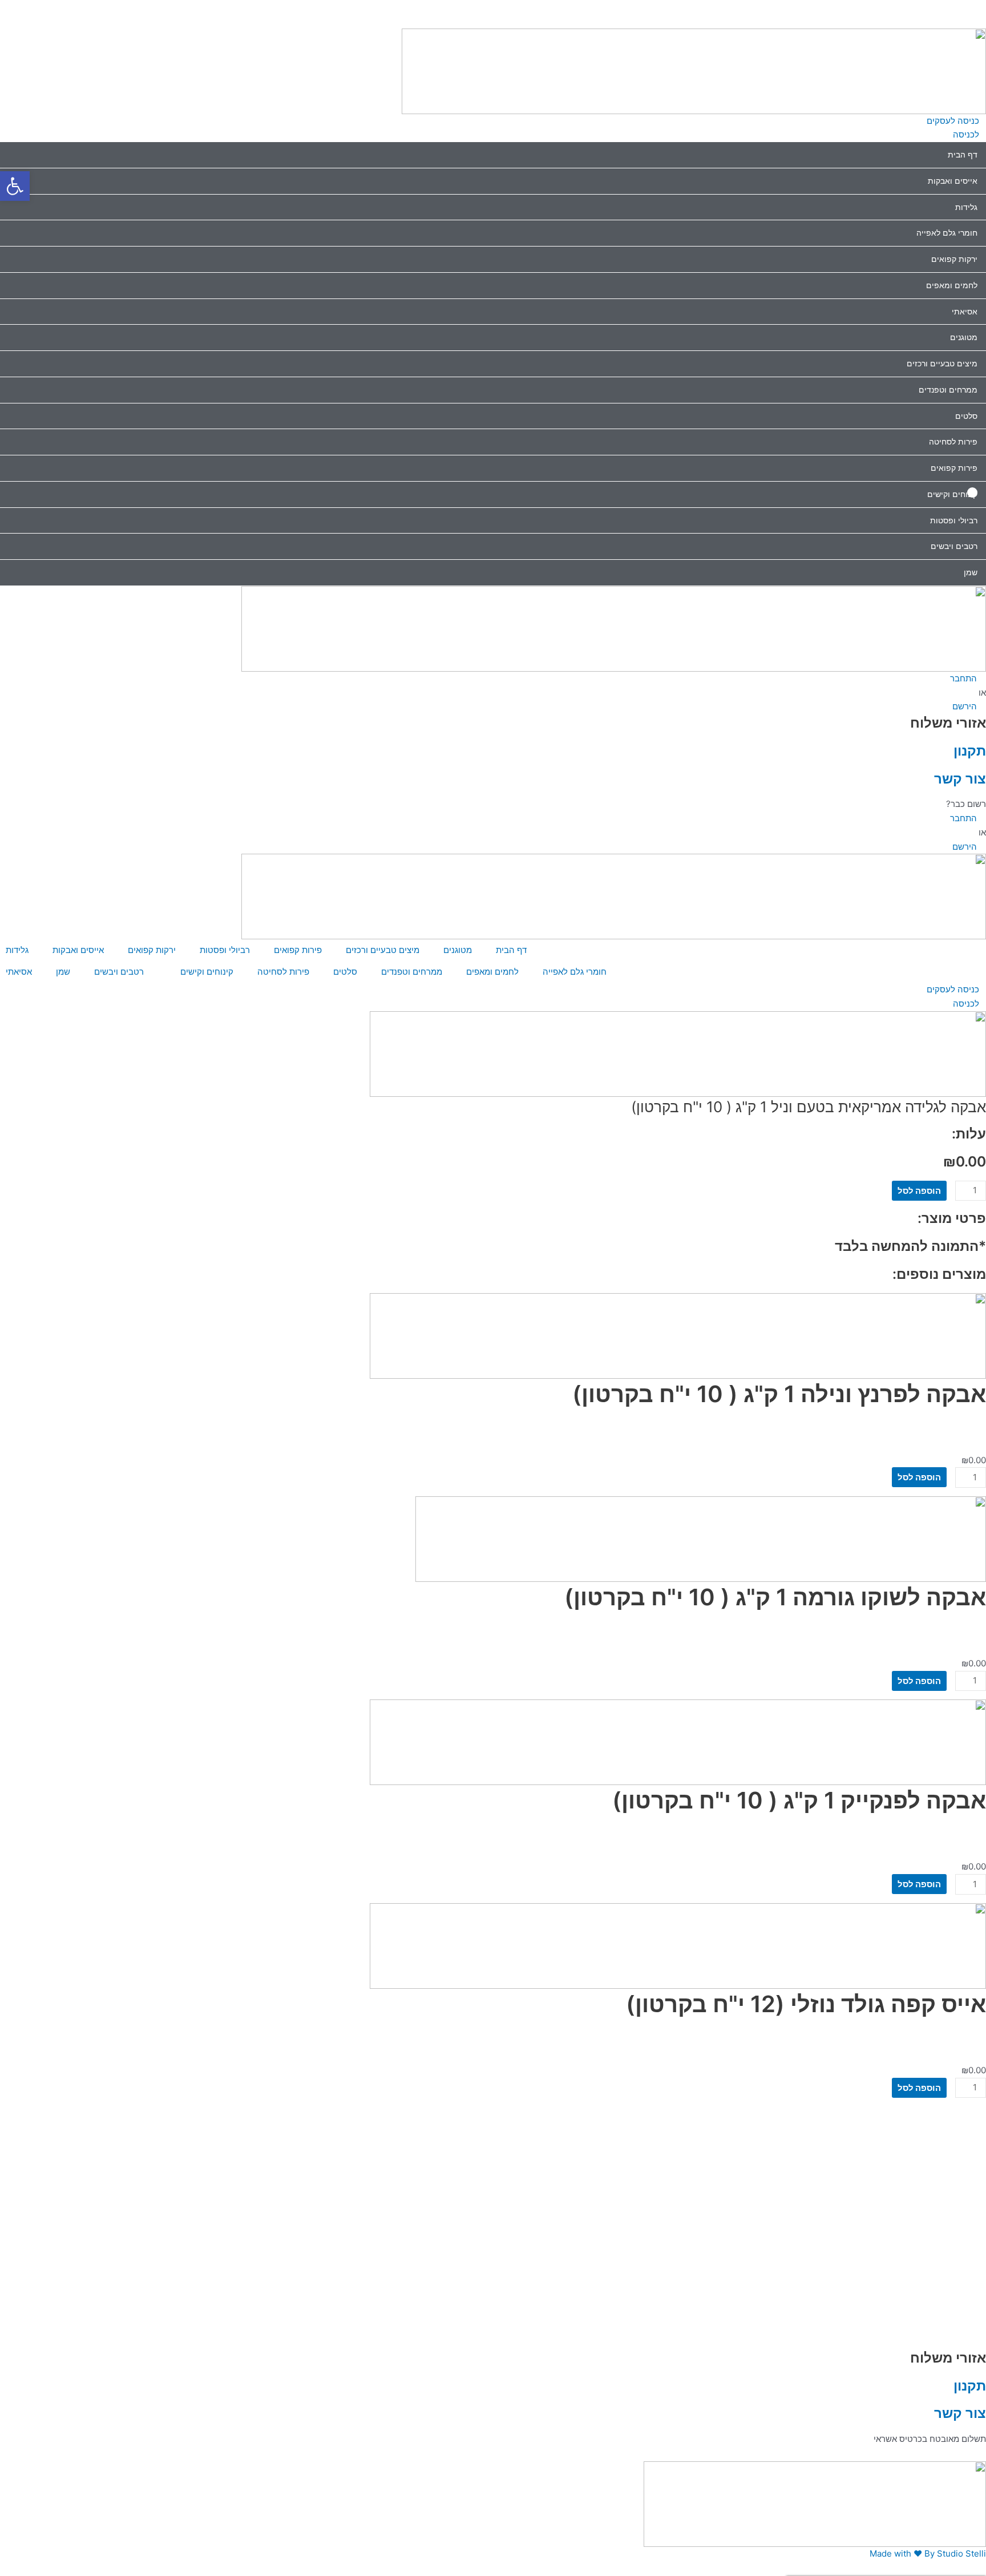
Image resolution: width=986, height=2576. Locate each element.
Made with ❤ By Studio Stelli (928, 2553)
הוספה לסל (919, 1191)
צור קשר (960, 778)
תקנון (970, 750)
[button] (493, 7)
